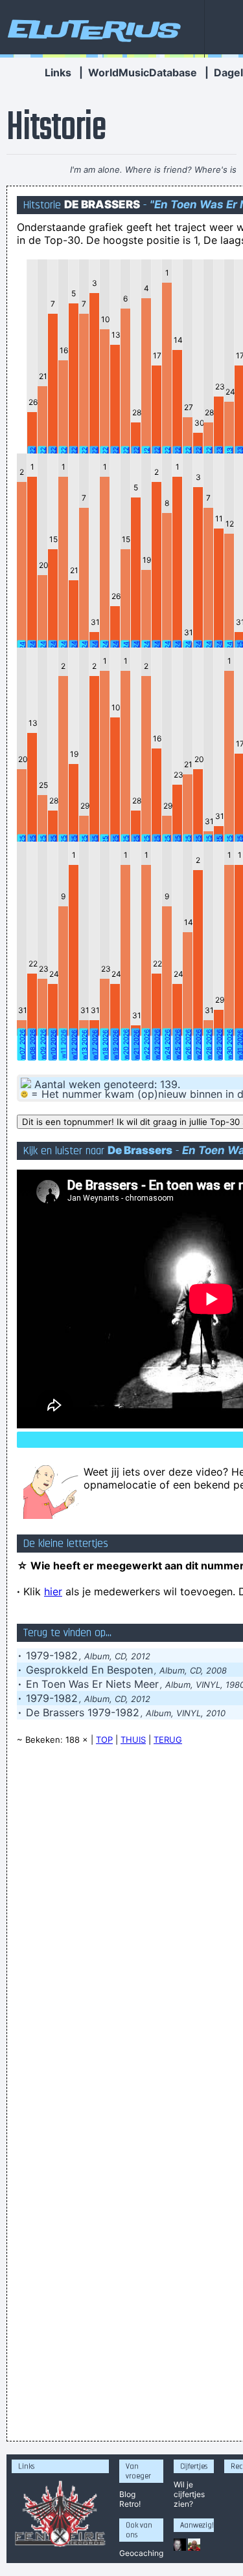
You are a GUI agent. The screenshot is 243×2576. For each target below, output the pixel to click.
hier (53, 1591)
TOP (104, 1740)
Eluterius (92, 29)
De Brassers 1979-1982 (83, 1712)
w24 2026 (167, 1044)
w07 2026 (22, 1044)
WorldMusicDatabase (143, 72)
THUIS (133, 1740)
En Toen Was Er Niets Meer (92, 1684)
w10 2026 (53, 1045)
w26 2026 (188, 1044)
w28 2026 (209, 1044)
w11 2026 (64, 1044)
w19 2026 (115, 1045)
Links (58, 72)
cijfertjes (189, 2494)
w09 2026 (43, 1044)
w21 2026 (136, 1045)
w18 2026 (105, 1045)
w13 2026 (84, 1045)
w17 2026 (95, 1045)
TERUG (168, 1740)
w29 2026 (219, 1044)
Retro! (130, 2504)
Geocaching (141, 2553)
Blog (127, 2494)
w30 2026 (229, 1044)
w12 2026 (74, 1045)
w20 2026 (126, 1044)
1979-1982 (52, 1655)
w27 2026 (198, 1044)
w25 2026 (178, 1044)
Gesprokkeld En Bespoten (89, 1670)
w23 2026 (157, 1044)
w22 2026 (146, 1044)
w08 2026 (32, 1044)
